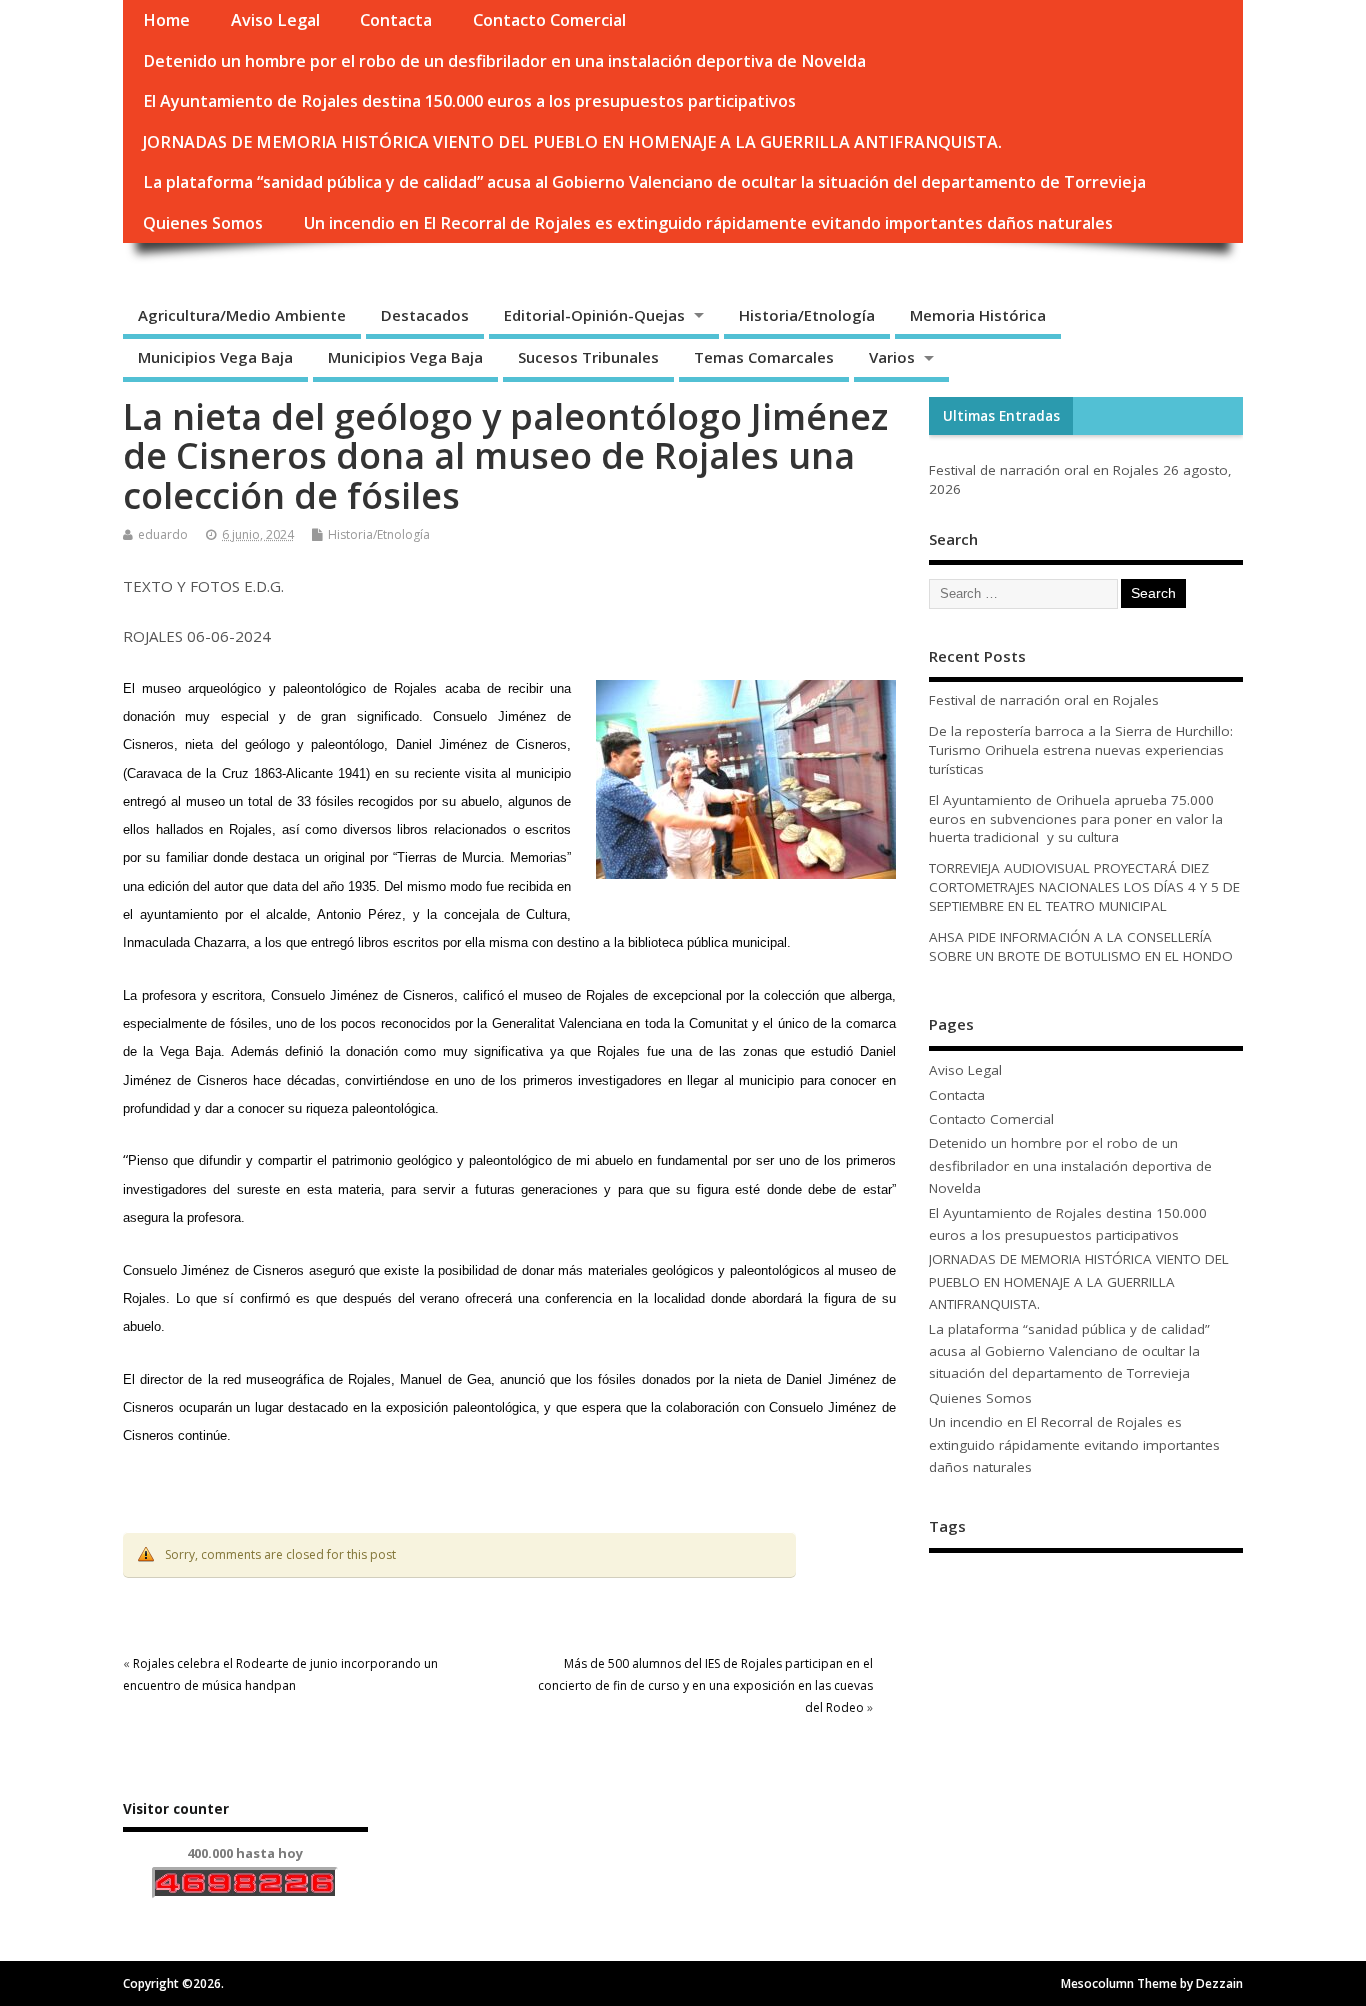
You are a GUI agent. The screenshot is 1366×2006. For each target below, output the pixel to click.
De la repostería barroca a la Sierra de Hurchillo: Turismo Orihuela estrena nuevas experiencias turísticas (1081, 750)
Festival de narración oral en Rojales (1044, 470)
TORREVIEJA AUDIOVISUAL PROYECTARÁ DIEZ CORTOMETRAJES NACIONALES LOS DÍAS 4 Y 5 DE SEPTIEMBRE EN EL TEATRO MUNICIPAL (1084, 887)
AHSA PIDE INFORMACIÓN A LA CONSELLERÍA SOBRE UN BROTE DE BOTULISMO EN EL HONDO (1081, 946)
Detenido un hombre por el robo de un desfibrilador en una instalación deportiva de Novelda (504, 61)
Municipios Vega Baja (215, 357)
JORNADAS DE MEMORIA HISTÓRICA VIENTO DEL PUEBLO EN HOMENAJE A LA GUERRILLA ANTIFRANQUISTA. (572, 142)
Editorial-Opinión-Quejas (594, 315)
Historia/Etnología (807, 315)
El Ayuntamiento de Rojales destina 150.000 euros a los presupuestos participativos (469, 101)
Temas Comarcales (764, 357)
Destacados (425, 315)
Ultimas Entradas (1001, 416)
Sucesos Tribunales (588, 357)
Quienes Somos (203, 223)
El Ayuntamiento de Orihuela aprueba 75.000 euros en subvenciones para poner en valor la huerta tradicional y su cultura (1076, 819)
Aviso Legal (275, 20)
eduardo (163, 534)
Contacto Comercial (549, 20)
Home (166, 20)
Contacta (396, 20)
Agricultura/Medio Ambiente (242, 315)
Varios (892, 357)
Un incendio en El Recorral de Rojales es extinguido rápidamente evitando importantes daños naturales (708, 223)
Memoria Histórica (978, 315)
